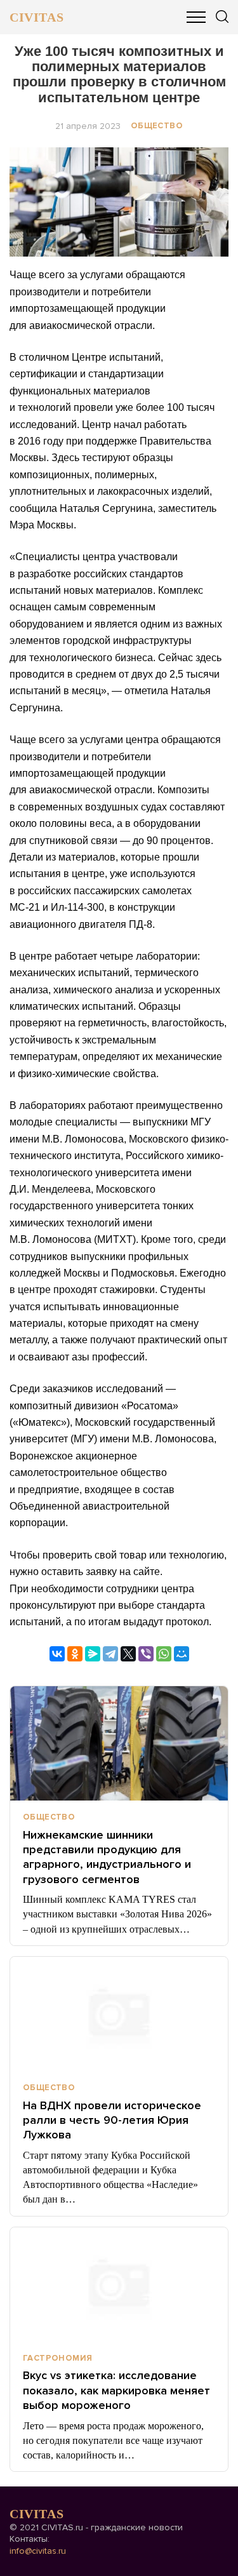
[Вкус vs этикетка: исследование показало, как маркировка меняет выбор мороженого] (119, 2284)
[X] (128, 1654)
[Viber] (146, 1654)
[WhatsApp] (164, 1654)
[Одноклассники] (75, 1654)
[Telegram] (110, 1654)
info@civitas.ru (38, 2551)
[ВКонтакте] (57, 1654)
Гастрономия (57, 2358)
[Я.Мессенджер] (93, 1654)
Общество (157, 126)
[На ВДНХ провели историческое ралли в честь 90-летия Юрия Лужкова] (119, 2014)
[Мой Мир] (182, 1654)
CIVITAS (36, 17)
